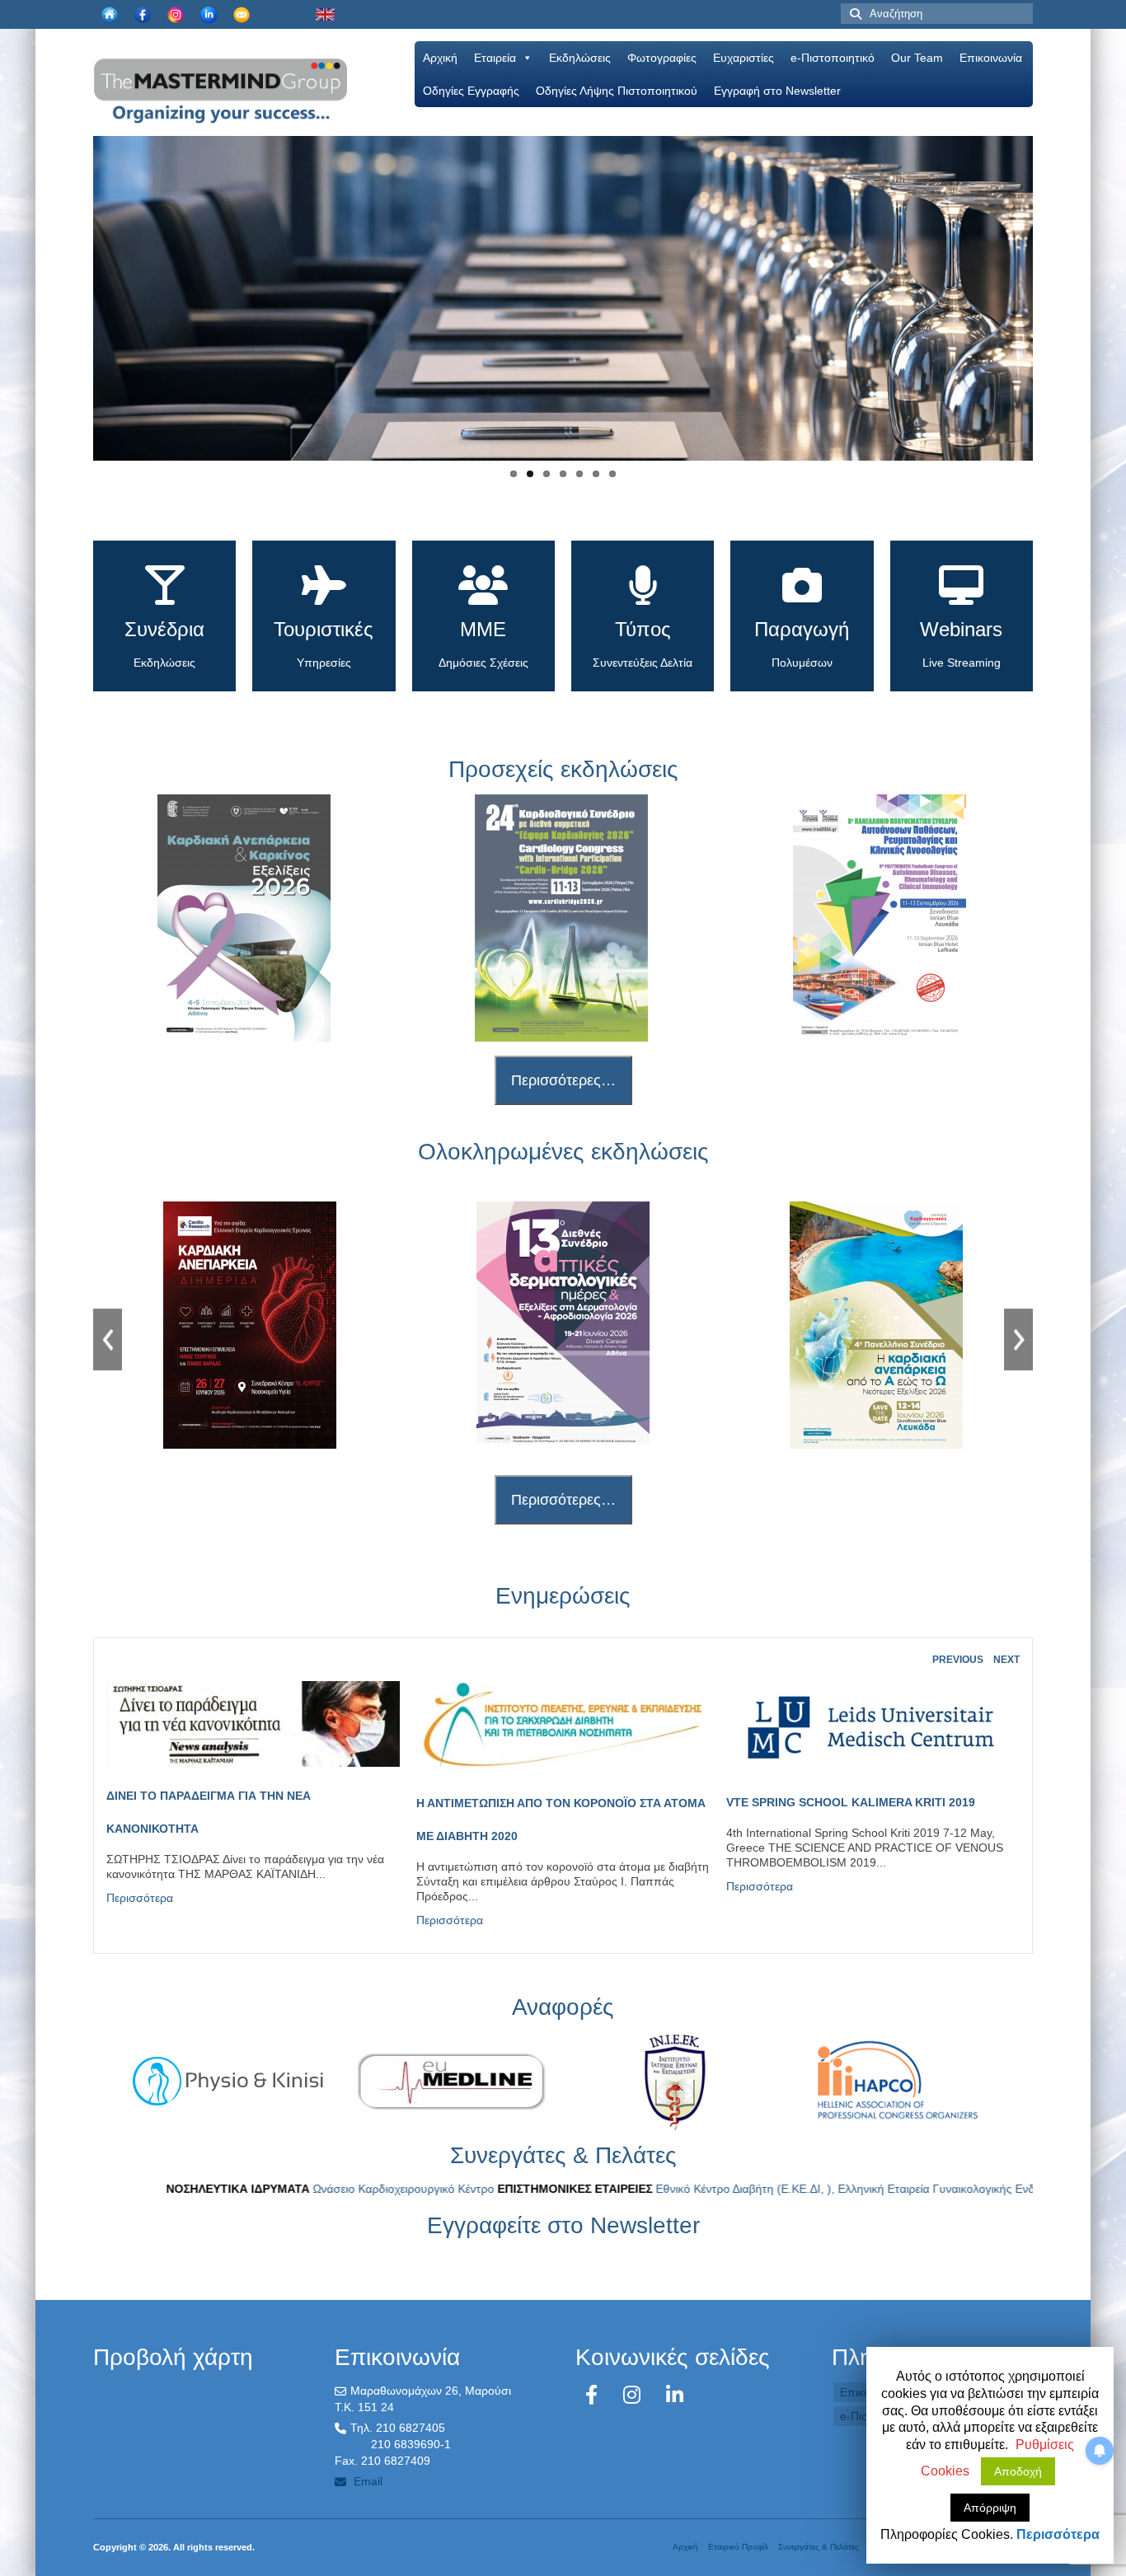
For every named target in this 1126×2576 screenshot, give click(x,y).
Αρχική (440, 58)
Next (1047, 312)
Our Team (917, 58)
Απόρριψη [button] (990, 2508)
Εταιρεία (495, 58)
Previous (79, 312)
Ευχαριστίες (744, 58)
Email (366, 2481)
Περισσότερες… (563, 1080)
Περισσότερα (140, 1898)
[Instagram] (635, 2395)
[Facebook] (594, 2395)
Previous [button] (108, 1340)
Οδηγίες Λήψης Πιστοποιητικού (617, 91)
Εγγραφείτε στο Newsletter (563, 2225)
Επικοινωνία (991, 58)
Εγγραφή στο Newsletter (777, 91)
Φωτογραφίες (662, 58)
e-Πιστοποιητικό (833, 58)
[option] (250, 1325)
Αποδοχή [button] (1018, 2471)
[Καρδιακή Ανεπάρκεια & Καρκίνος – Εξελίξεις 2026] (244, 918)
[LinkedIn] (675, 2395)
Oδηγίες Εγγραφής (471, 91)
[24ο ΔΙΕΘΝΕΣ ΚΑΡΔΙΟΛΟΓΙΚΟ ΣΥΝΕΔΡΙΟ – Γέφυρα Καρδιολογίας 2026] (562, 918)
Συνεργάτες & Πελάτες (819, 2547)
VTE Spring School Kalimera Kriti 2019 (851, 1802)
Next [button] (1018, 1340)
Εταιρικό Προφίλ (738, 2547)
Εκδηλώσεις (580, 58)
